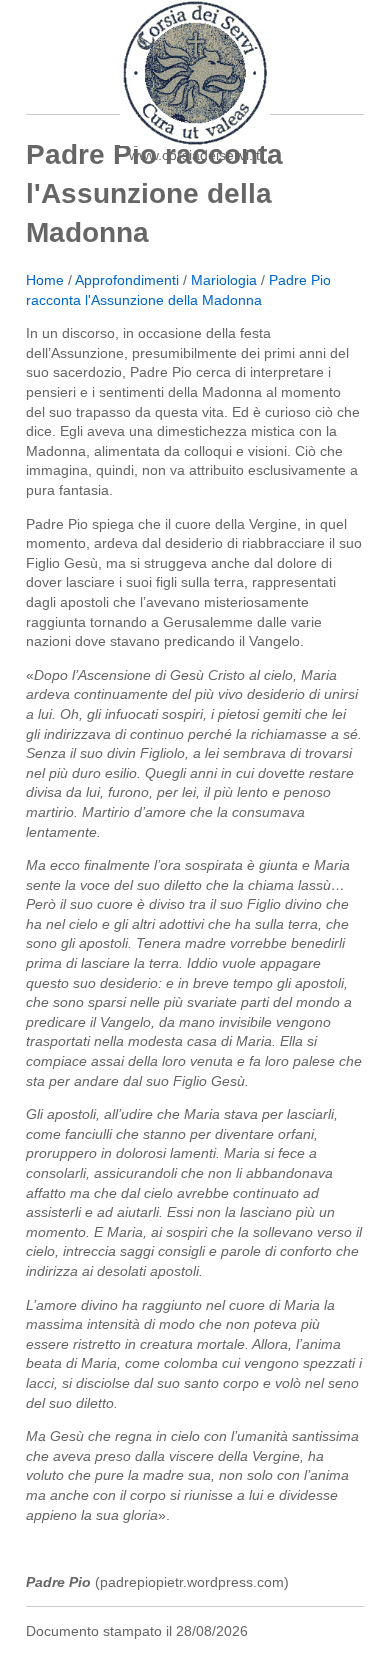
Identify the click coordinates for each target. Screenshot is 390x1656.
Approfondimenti (127, 280)
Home (45, 280)
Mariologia (224, 280)
